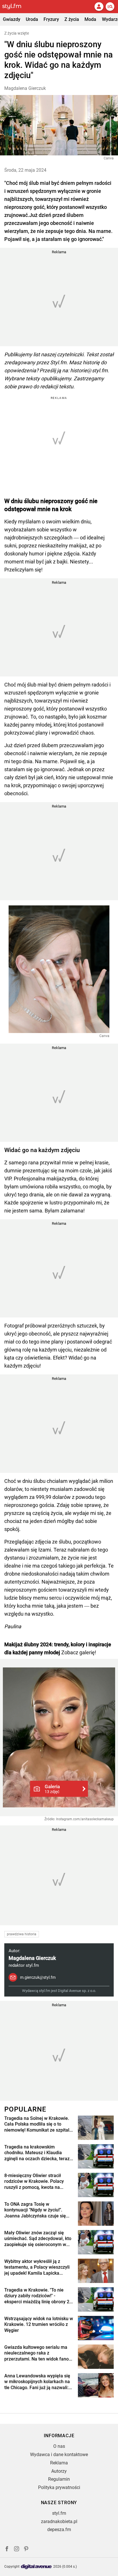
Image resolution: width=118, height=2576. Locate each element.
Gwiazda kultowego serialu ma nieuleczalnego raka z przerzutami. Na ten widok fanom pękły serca (39, 2353)
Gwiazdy (12, 19)
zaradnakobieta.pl (59, 2521)
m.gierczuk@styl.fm (38, 1977)
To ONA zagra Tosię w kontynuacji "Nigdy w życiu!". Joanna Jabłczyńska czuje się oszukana (35, 2210)
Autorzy (59, 2471)
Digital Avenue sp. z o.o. (77, 1991)
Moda (90, 19)
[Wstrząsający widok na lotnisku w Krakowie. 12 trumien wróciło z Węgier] (96, 2328)
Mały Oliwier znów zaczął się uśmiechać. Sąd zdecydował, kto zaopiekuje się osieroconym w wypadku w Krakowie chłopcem (38, 2239)
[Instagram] (17, 2550)
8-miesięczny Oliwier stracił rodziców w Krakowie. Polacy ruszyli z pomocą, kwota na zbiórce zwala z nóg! (34, 2182)
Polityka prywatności (59, 2487)
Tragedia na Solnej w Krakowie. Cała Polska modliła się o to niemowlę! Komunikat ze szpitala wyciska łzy (38, 2124)
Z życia (72, 19)
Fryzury (51, 19)
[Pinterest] (27, 2550)
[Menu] (110, 7)
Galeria (52, 1789)
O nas (59, 2446)
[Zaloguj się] (99, 7)
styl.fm (59, 2513)
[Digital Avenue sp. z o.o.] (36, 2567)
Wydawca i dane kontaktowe (59, 2455)
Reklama (59, 2463)
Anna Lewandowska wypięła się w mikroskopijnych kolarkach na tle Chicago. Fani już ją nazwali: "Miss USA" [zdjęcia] (37, 2382)
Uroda (32, 19)
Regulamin (59, 2479)
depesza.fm (59, 2529)
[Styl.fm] (15, 7)
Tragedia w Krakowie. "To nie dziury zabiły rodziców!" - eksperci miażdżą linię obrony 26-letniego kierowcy (39, 2296)
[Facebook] (7, 2550)
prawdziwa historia (22, 1934)
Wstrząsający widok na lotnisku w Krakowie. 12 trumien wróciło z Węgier (39, 2325)
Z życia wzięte (17, 33)
